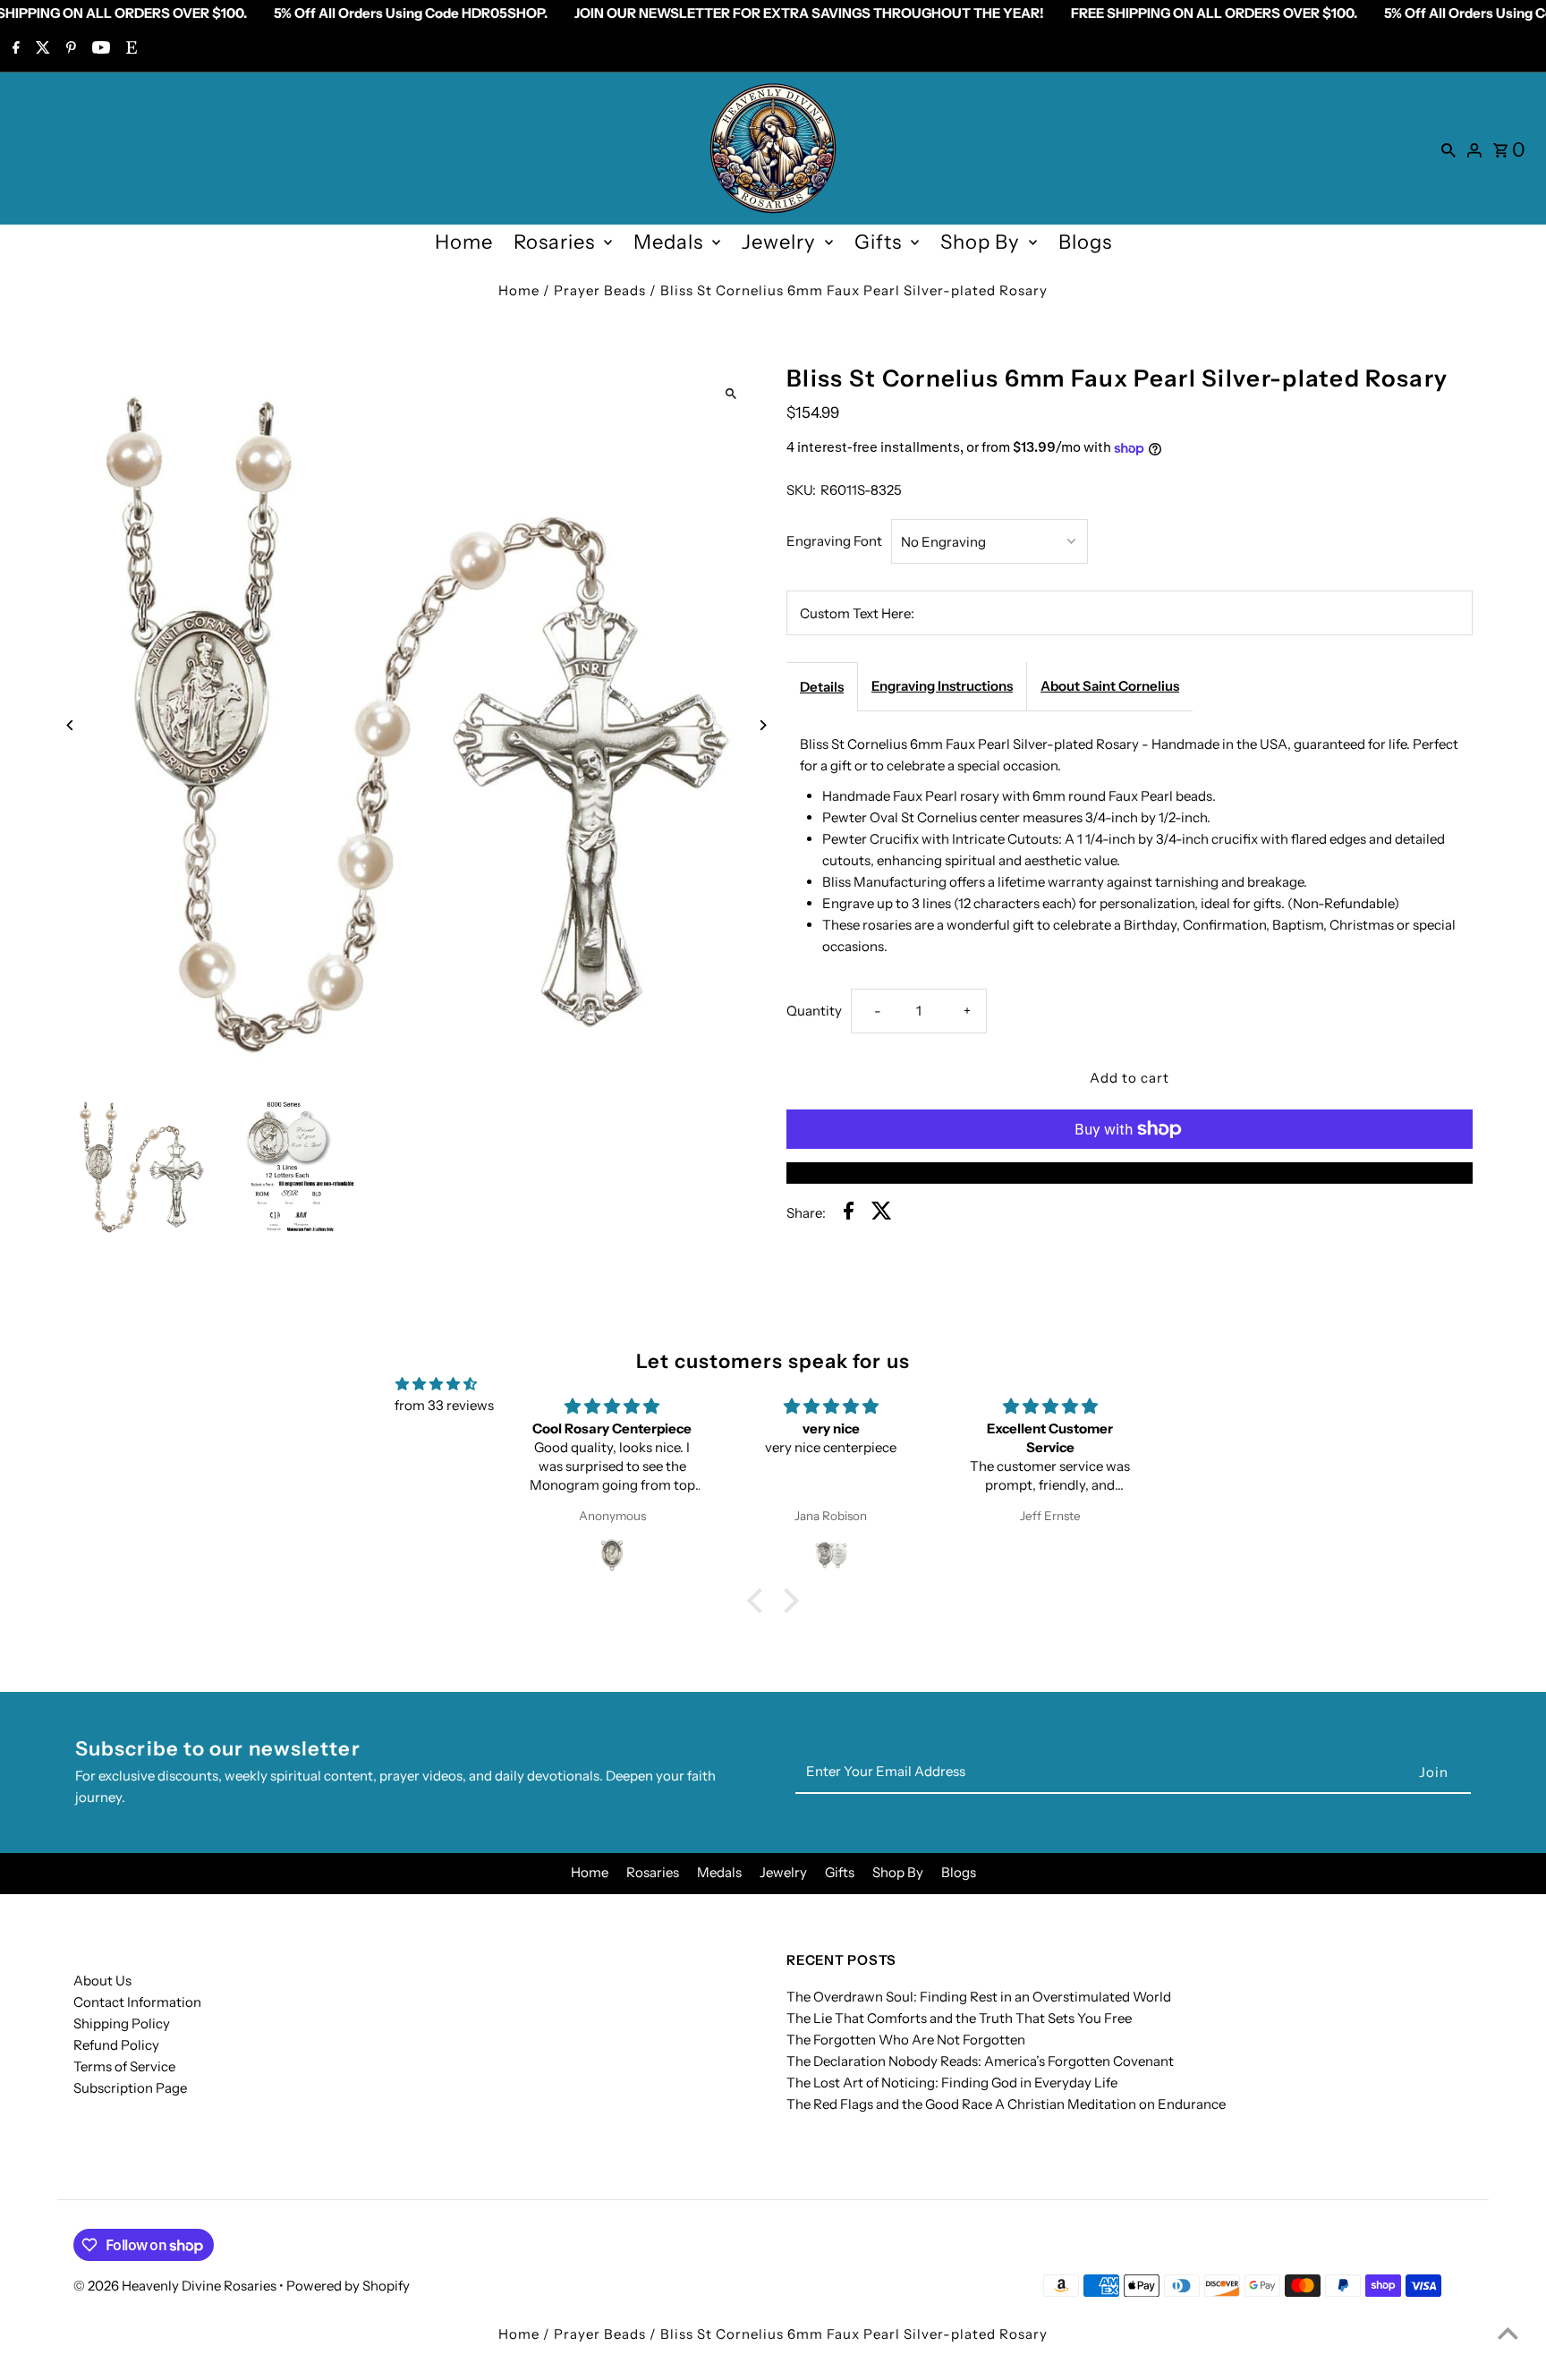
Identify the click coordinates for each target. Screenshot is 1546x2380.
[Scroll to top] (1508, 2333)
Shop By (980, 242)
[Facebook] (14, 49)
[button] (760, 1601)
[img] (436, 1384)
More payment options (1130, 1173)
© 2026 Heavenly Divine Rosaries (176, 2286)
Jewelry (779, 242)
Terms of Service (124, 2066)
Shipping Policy (122, 2023)
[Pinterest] (69, 49)
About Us (102, 1980)
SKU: (801, 490)
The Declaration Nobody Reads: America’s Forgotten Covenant (980, 2061)
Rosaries (554, 242)
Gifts (878, 242)
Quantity (814, 1011)
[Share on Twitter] (882, 1214)
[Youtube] (99, 49)
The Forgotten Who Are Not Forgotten (906, 2040)
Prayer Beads (600, 290)
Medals (668, 242)
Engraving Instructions (942, 686)
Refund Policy (116, 2045)
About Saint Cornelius (1110, 686)
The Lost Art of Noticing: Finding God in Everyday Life (952, 2082)
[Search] (1448, 149)
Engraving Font (834, 541)
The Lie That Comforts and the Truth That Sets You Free (959, 2018)
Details (822, 687)
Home (464, 242)
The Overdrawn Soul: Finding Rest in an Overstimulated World (979, 1997)
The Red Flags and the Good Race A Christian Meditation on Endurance (1006, 2104)
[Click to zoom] (731, 393)
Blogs (1085, 242)
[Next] (762, 725)
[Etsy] (129, 49)
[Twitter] (41, 49)
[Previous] (71, 725)
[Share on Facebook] (849, 1214)
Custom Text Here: (857, 613)
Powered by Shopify (348, 2286)
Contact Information (137, 2002)
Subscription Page (130, 2088)
